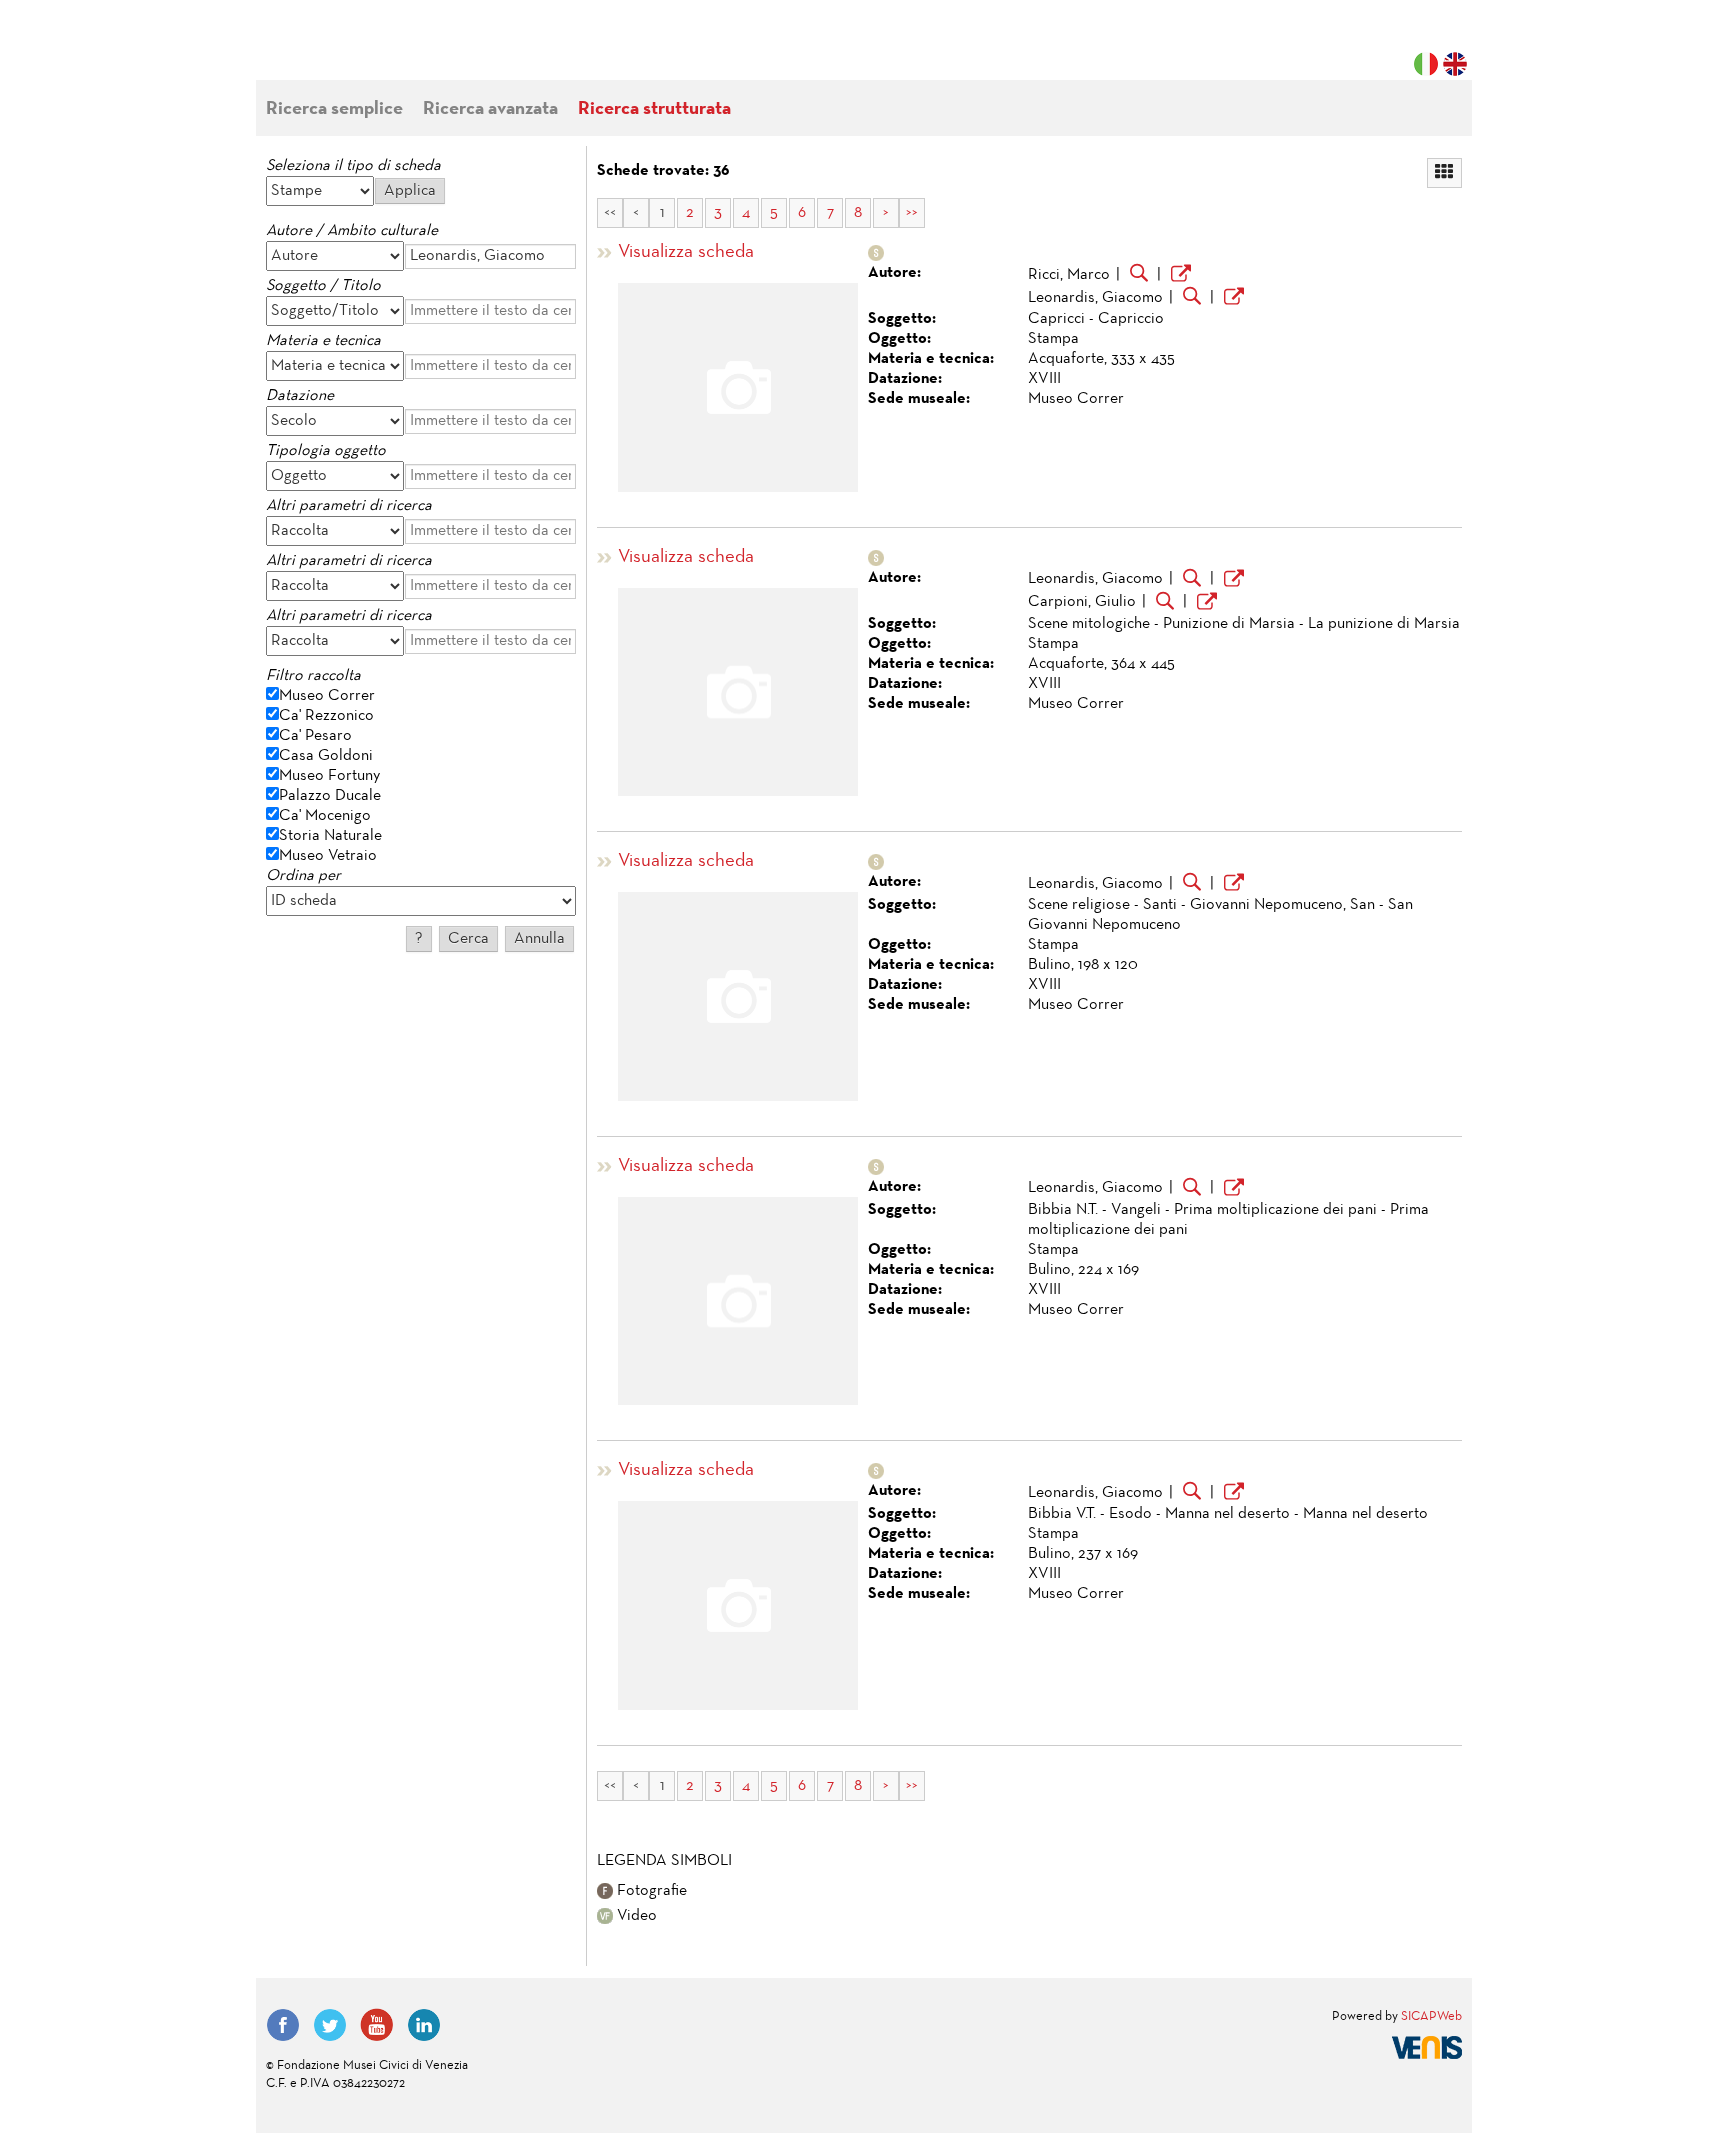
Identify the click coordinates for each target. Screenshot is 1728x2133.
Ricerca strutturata (654, 109)
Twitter (330, 2025)
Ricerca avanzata (490, 109)
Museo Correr (327, 696)
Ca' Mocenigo (325, 816)
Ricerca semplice (334, 109)
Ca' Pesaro (315, 736)
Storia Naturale (330, 836)
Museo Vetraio (328, 856)
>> (912, 213)
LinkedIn (424, 2025)
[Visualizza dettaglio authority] (1181, 276)
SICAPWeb (1431, 2017)
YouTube (377, 2025)
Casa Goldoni (326, 756)
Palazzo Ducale (330, 796)
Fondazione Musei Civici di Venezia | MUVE (348, 50)
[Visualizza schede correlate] (1138, 275)
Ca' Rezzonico (326, 716)
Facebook (283, 2025)
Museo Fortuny (329, 776)
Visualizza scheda (686, 252)
